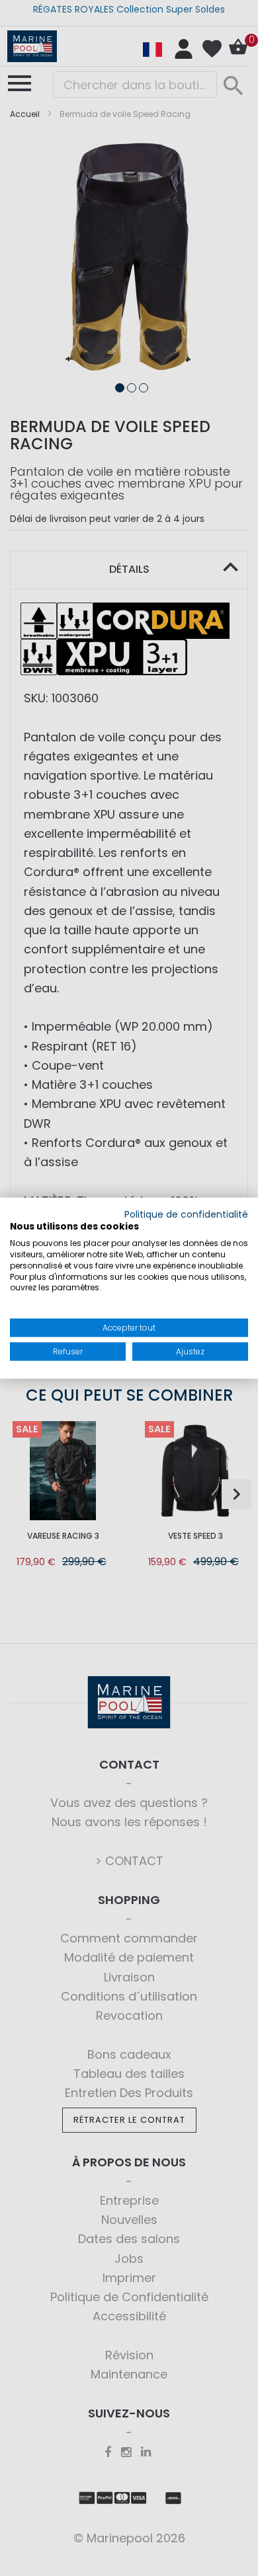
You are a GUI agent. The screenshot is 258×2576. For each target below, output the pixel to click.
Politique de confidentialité (186, 1214)
